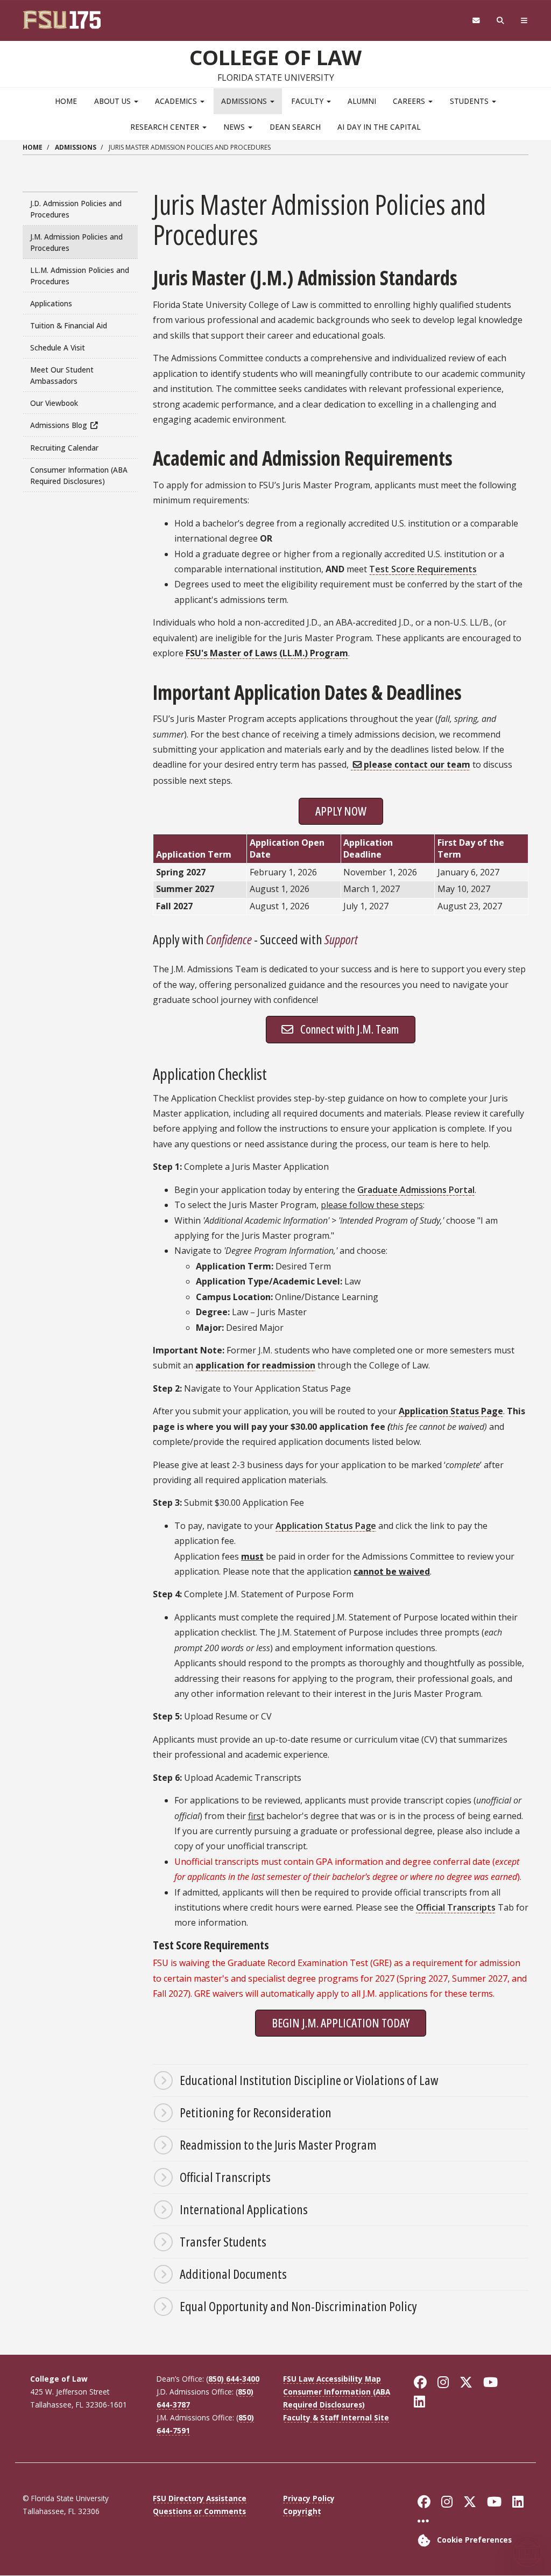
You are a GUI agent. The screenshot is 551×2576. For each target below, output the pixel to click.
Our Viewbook (54, 403)
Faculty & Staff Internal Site (336, 2417)
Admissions (245, 101)
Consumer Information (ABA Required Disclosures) (79, 475)
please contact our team (417, 764)
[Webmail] (476, 21)
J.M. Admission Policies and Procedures (76, 242)
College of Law (275, 57)
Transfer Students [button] (223, 2241)
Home (66, 101)
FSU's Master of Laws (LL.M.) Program (267, 653)
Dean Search (295, 127)
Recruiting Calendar (64, 448)
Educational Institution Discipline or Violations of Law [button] (309, 2080)
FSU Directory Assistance (200, 2498)
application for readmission (255, 1365)
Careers (410, 101)
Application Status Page (451, 1411)
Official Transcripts (456, 1907)
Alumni (362, 101)
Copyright (302, 2511)
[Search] (501, 21)
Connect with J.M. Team (349, 1029)
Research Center (166, 127)
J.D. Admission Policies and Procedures (76, 209)
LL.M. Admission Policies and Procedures (80, 276)
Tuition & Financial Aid (69, 325)
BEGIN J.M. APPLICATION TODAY (341, 2023)
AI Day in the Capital (379, 127)
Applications (51, 303)
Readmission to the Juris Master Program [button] (278, 2145)
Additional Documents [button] (233, 2274)
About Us (114, 101)
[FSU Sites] (524, 21)
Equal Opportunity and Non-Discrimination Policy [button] (298, 2306)
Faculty (308, 101)
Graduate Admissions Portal (416, 1190)
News (235, 127)
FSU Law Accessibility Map (332, 2379)
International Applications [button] (244, 2209)
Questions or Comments (199, 2511)
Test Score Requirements (423, 569)
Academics (177, 101)
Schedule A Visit (58, 348)
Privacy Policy (309, 2498)
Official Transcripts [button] (225, 2177)
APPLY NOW (341, 811)
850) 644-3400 (234, 2379)
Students (470, 101)
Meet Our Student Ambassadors (62, 375)
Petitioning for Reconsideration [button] (256, 2112)
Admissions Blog (59, 425)
